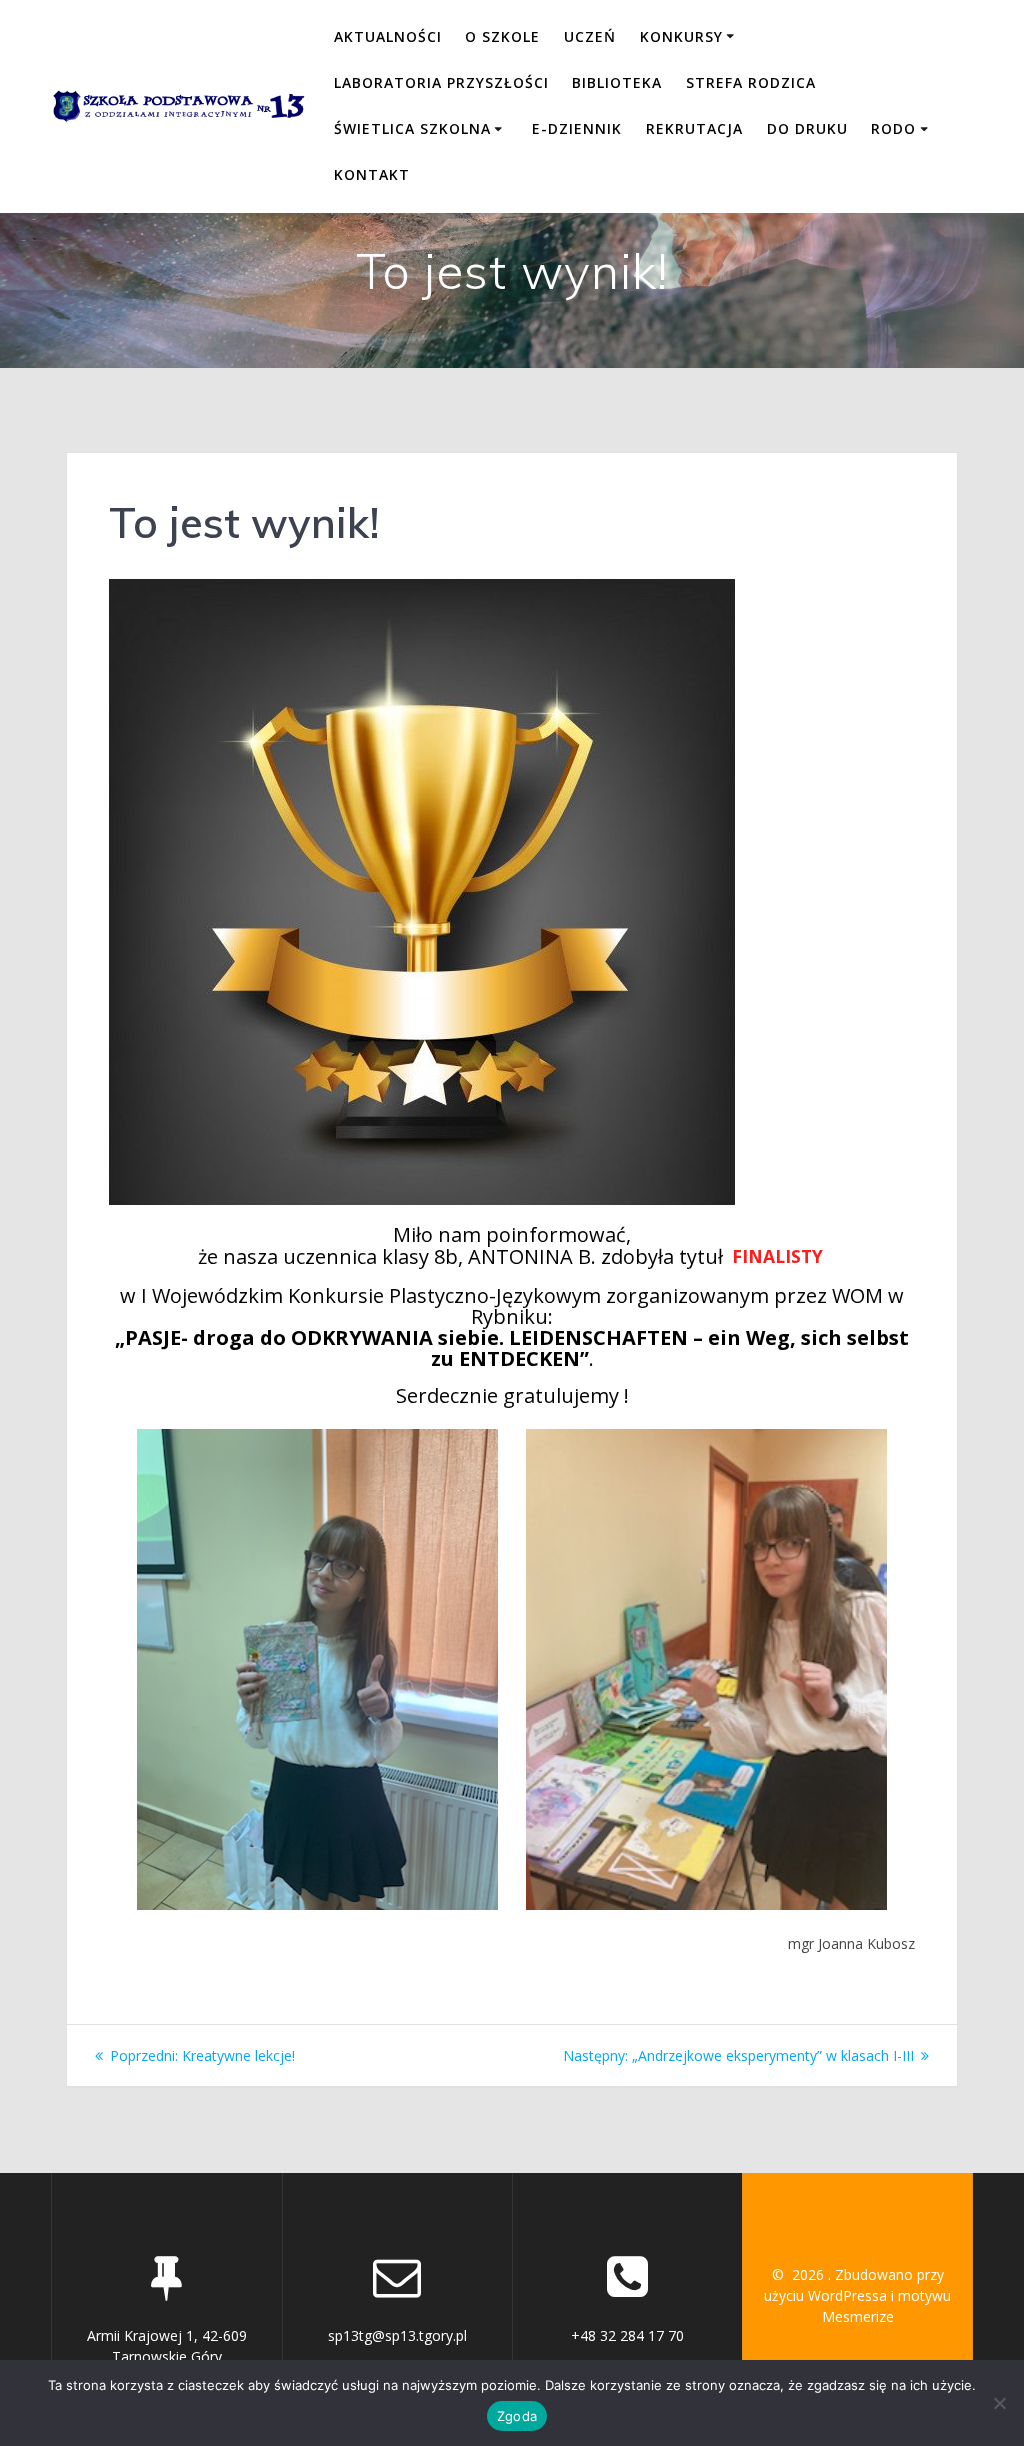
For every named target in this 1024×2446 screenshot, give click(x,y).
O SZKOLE (502, 36)
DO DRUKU (807, 128)
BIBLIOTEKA (617, 82)
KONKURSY (681, 36)
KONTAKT (372, 174)
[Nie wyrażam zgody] (999, 2403)
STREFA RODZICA (751, 82)
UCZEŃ (590, 36)
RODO (893, 128)
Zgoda (517, 2416)
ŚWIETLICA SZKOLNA (412, 128)
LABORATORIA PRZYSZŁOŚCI (441, 82)
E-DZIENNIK (577, 128)
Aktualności (388, 36)
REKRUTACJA (694, 128)
